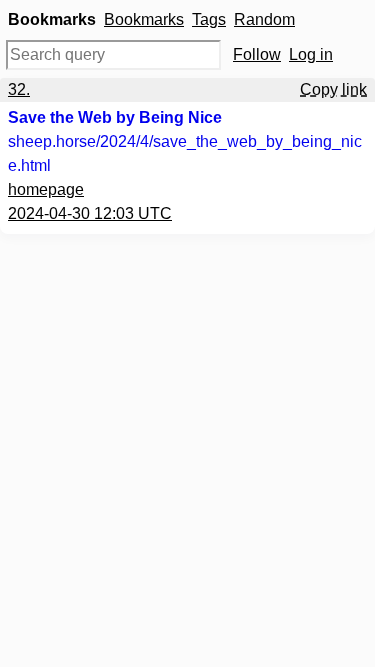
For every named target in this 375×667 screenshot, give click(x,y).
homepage (46, 189)
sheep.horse (185, 153)
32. (19, 89)
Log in (311, 54)
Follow (257, 54)
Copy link (333, 89)
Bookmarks (144, 19)
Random (264, 19)
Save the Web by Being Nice (115, 117)
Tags (209, 19)
